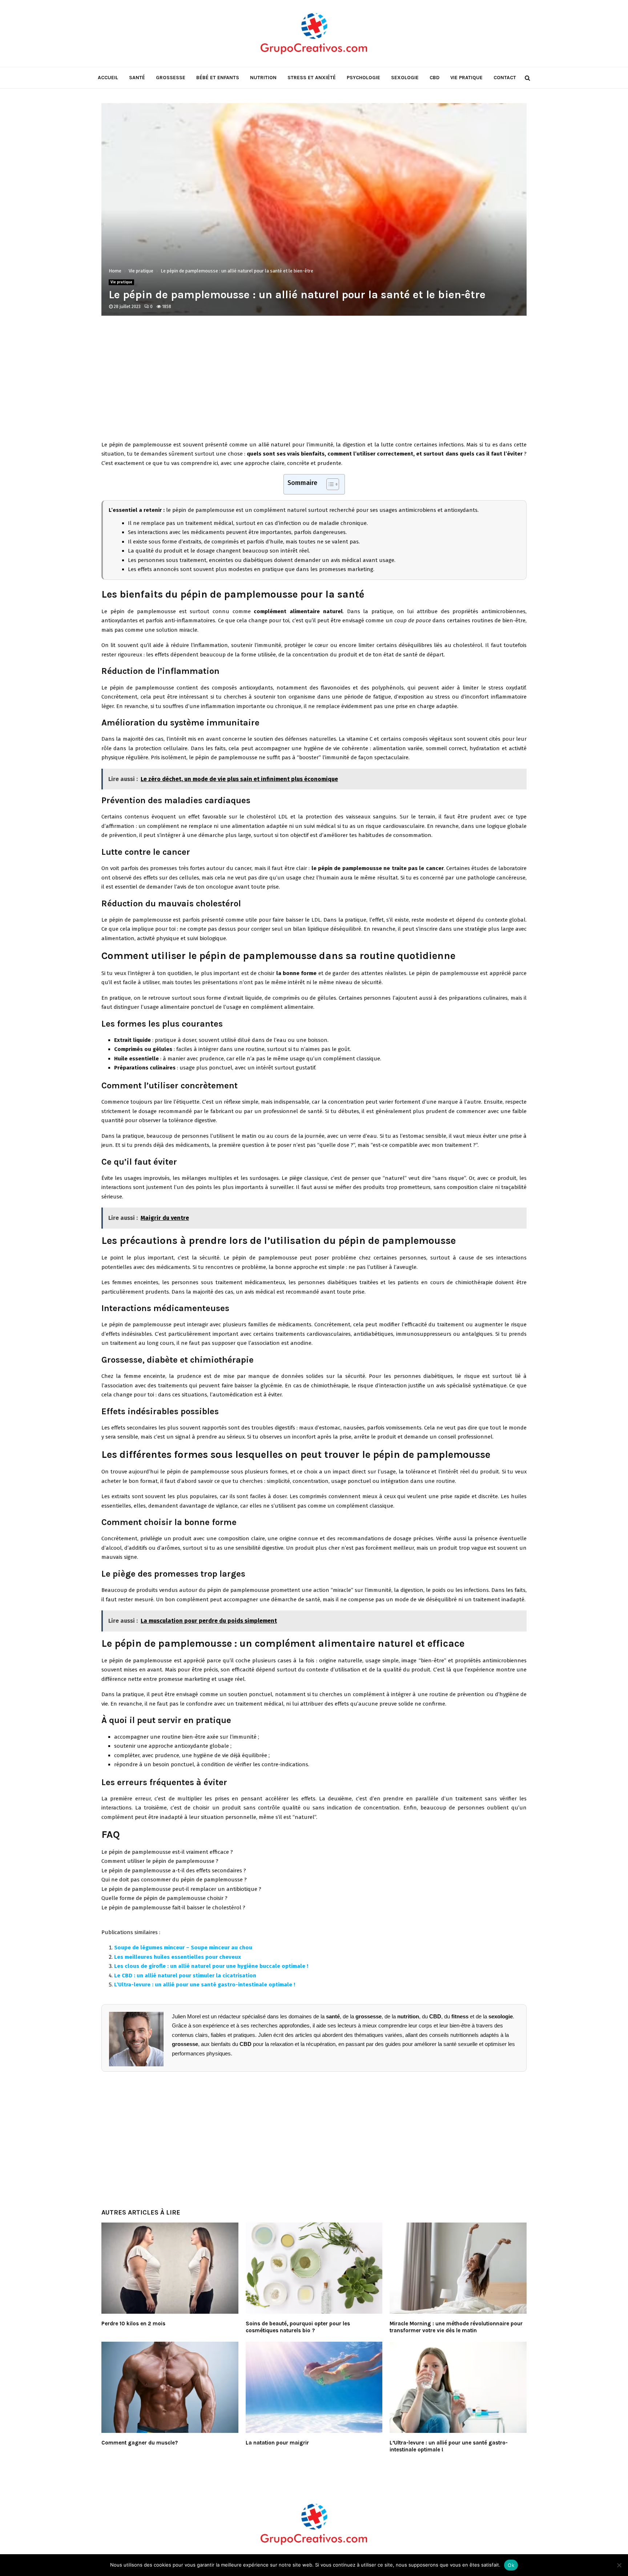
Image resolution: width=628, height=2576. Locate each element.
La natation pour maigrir (277, 2443)
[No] (619, 2565)
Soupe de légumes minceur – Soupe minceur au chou (183, 1948)
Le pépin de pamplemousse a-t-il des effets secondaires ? (174, 1871)
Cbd (434, 78)
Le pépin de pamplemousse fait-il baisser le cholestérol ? (173, 1908)
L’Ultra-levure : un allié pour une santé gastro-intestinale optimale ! (205, 1985)
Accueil (108, 78)
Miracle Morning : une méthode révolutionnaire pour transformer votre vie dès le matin (456, 2327)
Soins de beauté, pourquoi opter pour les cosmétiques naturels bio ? (298, 2327)
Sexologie (405, 78)
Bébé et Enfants (218, 78)
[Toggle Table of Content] (329, 484)
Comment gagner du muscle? (140, 2443)
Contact (505, 78)
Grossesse (171, 78)
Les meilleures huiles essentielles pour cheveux (178, 1957)
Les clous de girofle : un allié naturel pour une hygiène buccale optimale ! (211, 1966)
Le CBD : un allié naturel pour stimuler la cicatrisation (185, 1976)
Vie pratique (466, 78)
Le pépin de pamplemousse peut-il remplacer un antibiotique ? (181, 1889)
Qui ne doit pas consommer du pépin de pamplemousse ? (174, 1880)
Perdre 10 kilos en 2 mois (133, 2324)
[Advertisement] (314, 382)
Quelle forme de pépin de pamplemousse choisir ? (164, 1898)
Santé (137, 78)
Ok (511, 2565)
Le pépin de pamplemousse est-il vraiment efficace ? (167, 1852)
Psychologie (363, 78)
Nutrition (263, 78)
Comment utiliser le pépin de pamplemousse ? (160, 1861)
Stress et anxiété (312, 78)
